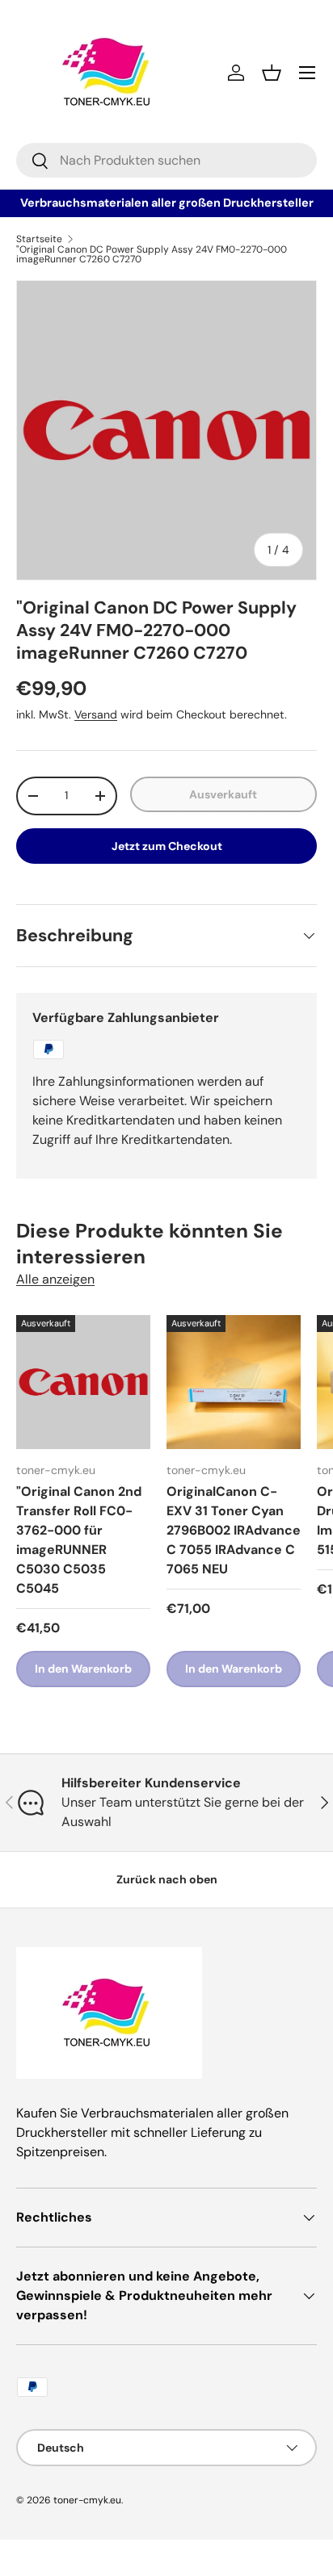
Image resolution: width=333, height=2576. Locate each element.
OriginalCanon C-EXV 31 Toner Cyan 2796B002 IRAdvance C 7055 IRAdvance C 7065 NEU (234, 1530)
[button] (272, 73)
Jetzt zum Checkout (167, 846)
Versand (96, 714)
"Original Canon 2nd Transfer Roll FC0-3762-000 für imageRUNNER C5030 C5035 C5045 (79, 1540)
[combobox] (166, 160)
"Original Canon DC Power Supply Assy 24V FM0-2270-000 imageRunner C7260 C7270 (152, 254)
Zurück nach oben (167, 1879)
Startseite (39, 239)
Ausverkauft (223, 794)
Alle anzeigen (55, 1279)
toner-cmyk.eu (87, 2500)
